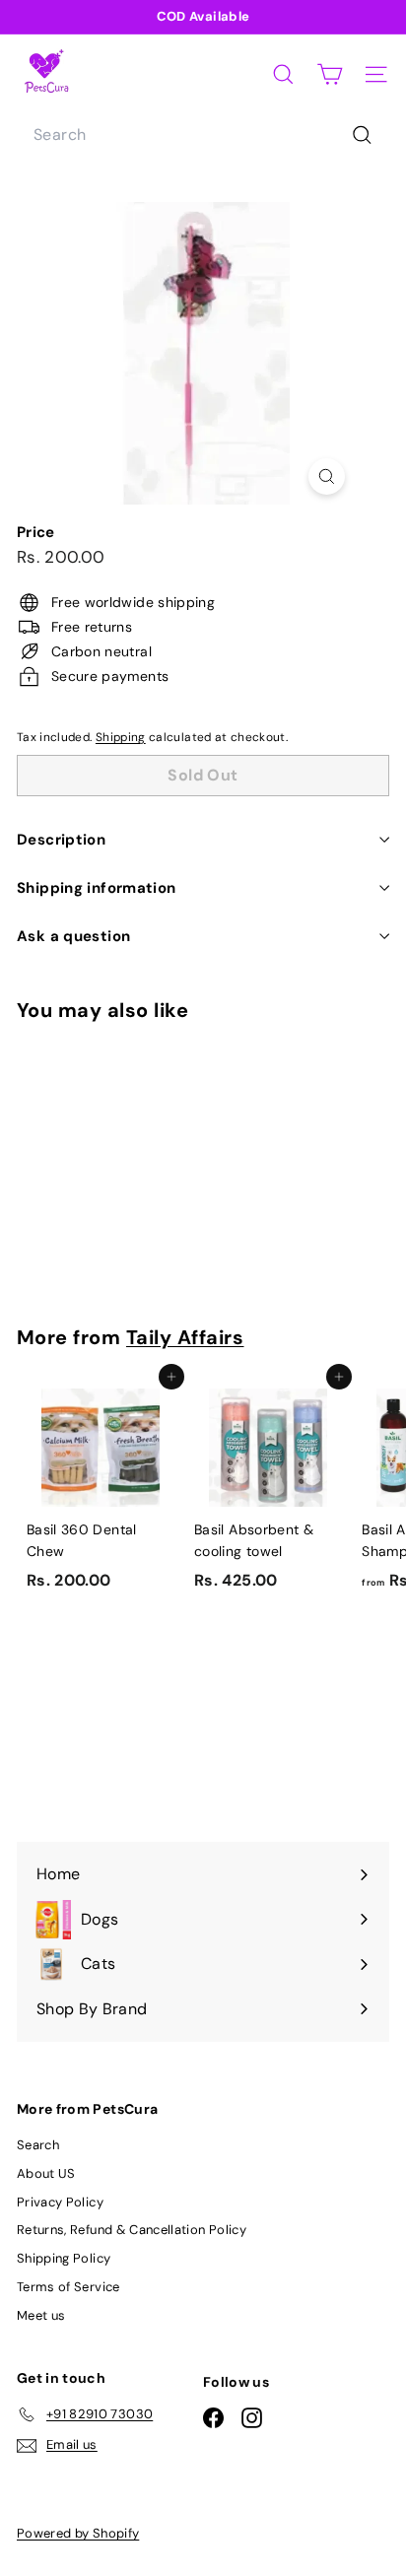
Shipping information (97, 888)
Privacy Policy (60, 2202)
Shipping (121, 737)
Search (38, 2145)
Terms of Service (68, 2287)
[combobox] (203, 135)
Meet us (41, 2315)
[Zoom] (327, 476)
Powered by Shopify (78, 2533)
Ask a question (73, 936)
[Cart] (330, 74)
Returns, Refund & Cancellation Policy (132, 2230)
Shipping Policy (64, 2258)
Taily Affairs (185, 1337)
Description (61, 840)
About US (46, 2173)
